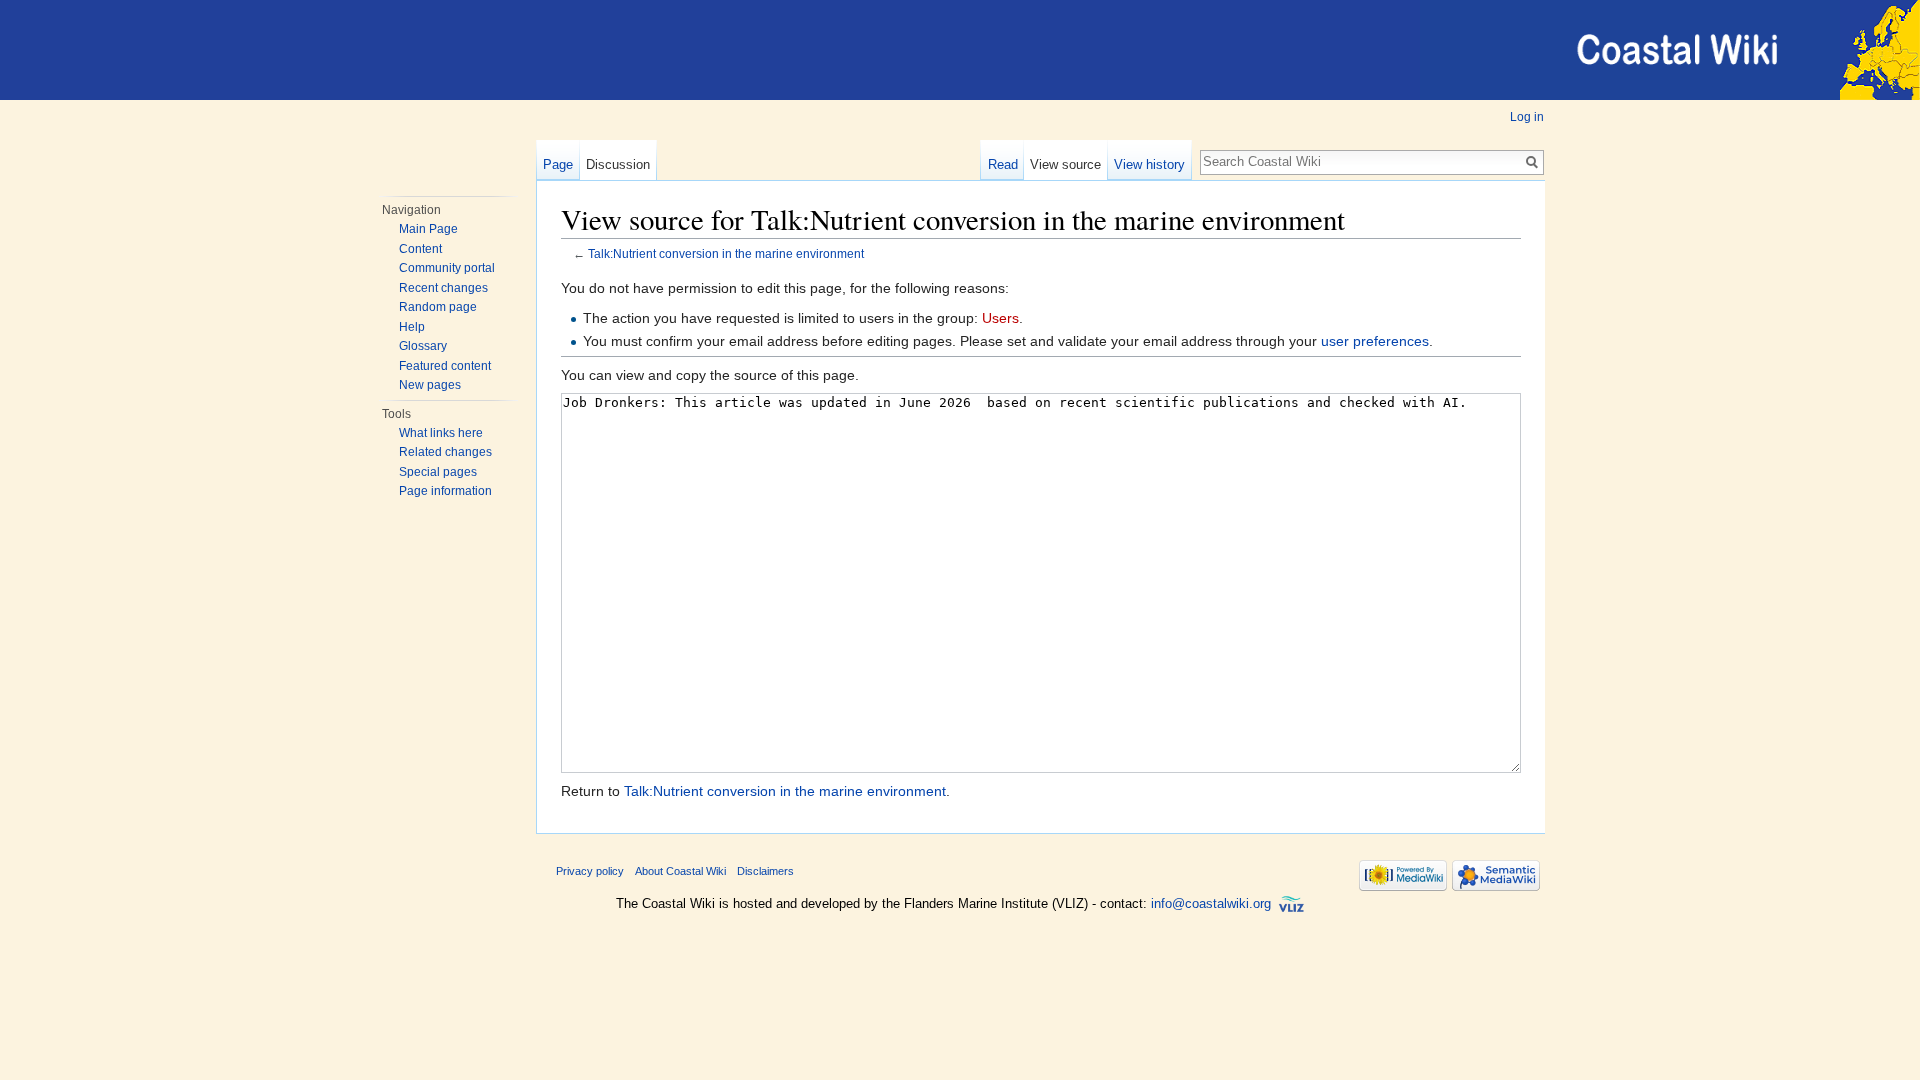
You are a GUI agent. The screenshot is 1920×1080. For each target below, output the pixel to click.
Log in (1527, 117)
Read (1003, 164)
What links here (441, 433)
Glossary (423, 346)
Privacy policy (590, 871)
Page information (445, 491)
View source (1065, 164)
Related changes (445, 452)
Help (412, 327)
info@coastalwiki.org (1211, 903)
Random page (438, 307)
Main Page (428, 229)
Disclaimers (765, 871)
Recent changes (443, 288)
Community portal (447, 268)
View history (1149, 164)
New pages (430, 385)
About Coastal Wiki (680, 871)
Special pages (438, 472)
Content (420, 249)
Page (558, 164)
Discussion (618, 164)
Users (1000, 318)
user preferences (1375, 341)
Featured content (445, 366)
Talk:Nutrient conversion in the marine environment (726, 253)
